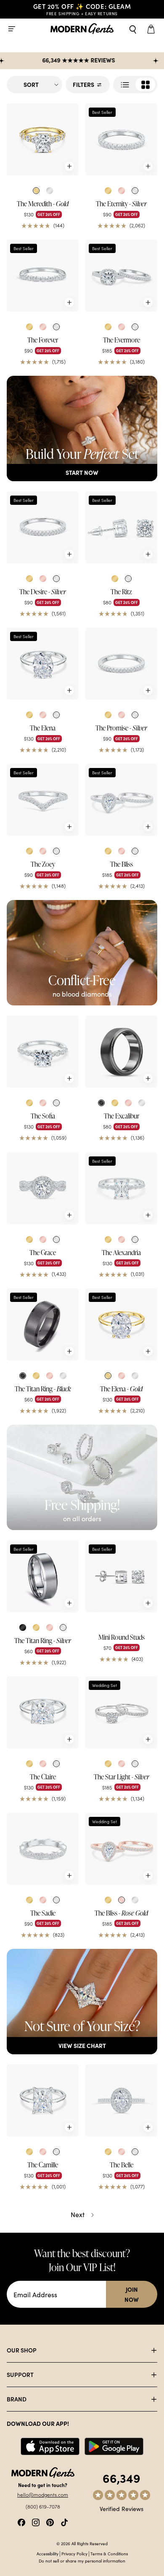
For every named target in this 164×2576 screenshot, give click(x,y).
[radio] (36, 191)
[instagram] (36, 2521)
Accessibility (48, 2554)
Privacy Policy (74, 2554)
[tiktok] (64, 2521)
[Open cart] (152, 29)
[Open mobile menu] (12, 29)
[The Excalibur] (121, 1052)
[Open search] (133, 29)
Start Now (82, 472)
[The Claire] (43, 1712)
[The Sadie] (43, 1849)
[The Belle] (121, 2100)
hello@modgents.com (43, 2495)
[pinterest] (50, 2521)
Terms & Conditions (109, 2554)
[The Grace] (43, 1188)
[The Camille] (43, 2100)
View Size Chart (82, 2045)
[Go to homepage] (82, 29)
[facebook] (21, 2521)
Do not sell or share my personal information (82, 2561)
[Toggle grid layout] (135, 85)
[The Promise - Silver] (121, 664)
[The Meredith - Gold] (43, 139)
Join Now (132, 2294)
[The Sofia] (43, 1052)
